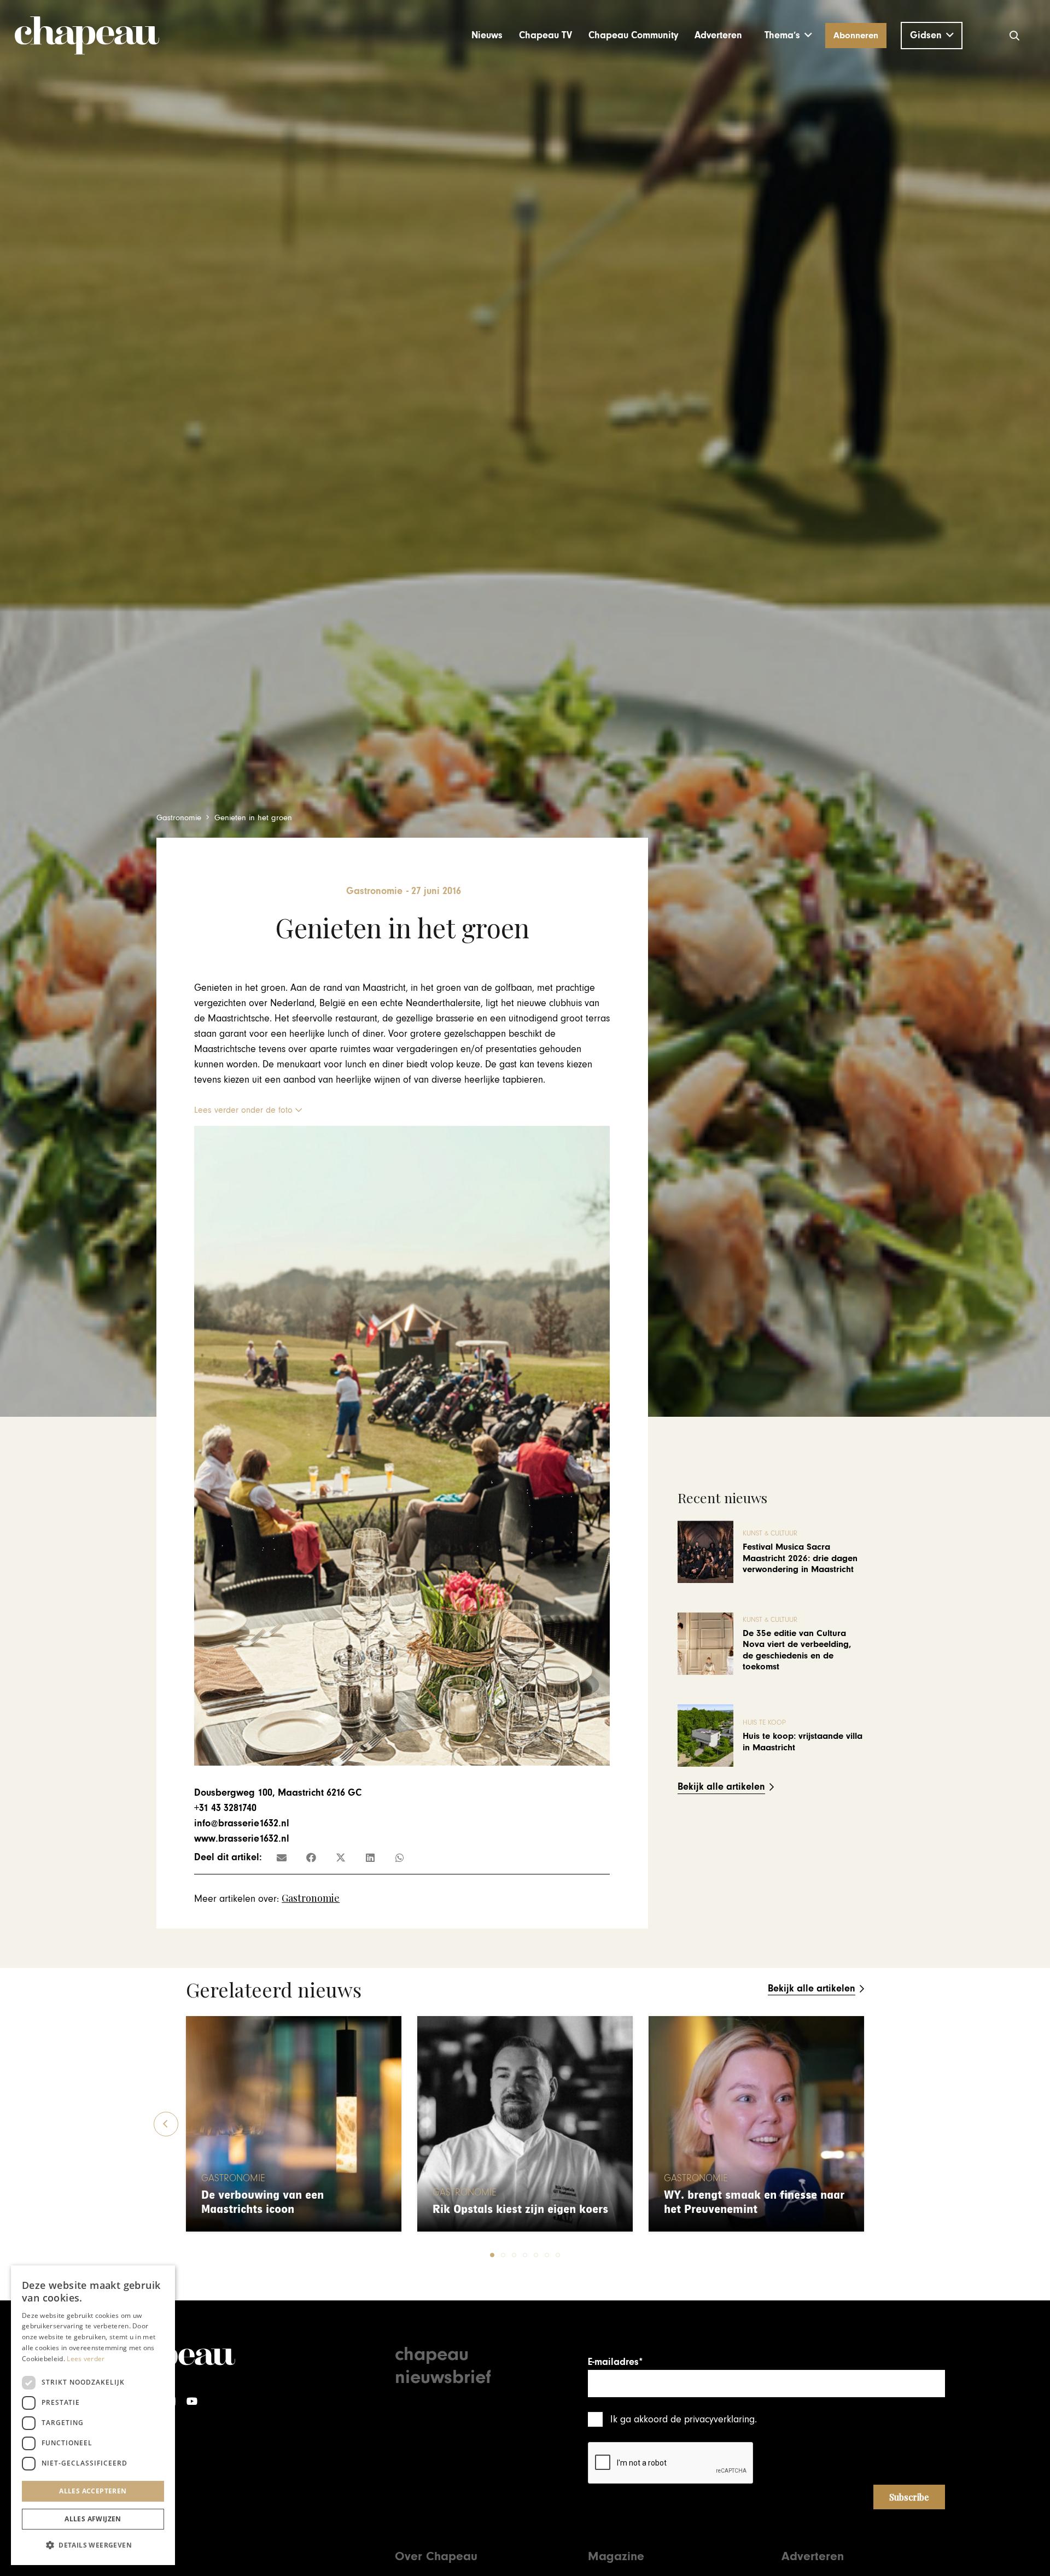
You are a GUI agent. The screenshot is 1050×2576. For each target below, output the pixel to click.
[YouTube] (192, 2401)
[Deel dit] (311, 1857)
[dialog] (93, 2415)
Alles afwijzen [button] (93, 2519)
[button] (788, 36)
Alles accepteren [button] (93, 2491)
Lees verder (86, 2359)
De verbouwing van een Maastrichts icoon (262, 2202)
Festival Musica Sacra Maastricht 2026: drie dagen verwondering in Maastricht (800, 1558)
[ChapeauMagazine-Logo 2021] (87, 36)
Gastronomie (311, 1898)
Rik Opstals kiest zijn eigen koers (520, 2209)
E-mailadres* (615, 2362)
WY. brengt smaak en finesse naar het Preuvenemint (754, 2202)
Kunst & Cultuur (770, 1534)
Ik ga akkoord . (684, 2419)
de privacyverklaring (713, 2419)
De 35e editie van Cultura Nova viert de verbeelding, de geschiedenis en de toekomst (797, 1650)
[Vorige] (166, 2124)
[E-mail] (282, 1857)
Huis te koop (764, 1723)
